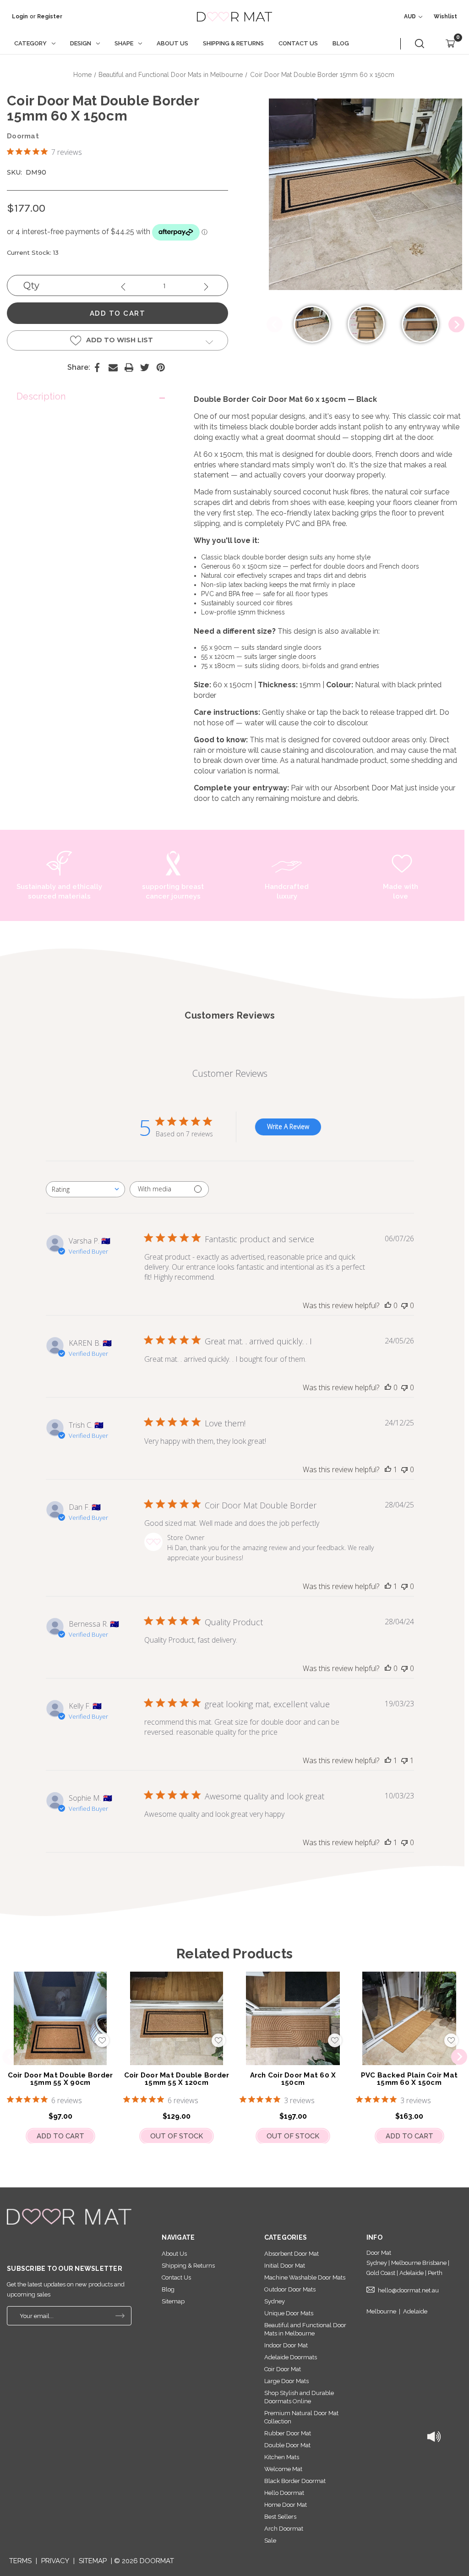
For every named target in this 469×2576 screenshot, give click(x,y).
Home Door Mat (286, 2505)
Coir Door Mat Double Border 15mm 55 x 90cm (60, 2079)
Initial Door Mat (285, 2266)
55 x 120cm (218, 657)
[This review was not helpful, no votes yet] (404, 1305)
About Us (172, 43)
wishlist (445, 16)
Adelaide (415, 2311)
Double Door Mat (287, 2445)
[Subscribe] (120, 2316)
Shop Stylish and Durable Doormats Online (299, 2397)
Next (456, 325)
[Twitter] (145, 367)
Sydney (275, 2301)
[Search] (420, 44)
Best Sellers (280, 2517)
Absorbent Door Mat (369, 788)
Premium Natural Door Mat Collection (301, 2417)
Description (41, 396)
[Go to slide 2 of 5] (459, 2057)
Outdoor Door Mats (290, 2289)
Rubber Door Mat (288, 2433)
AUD (411, 16)
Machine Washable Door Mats (305, 2277)
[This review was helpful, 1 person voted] (388, 1469)
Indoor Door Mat (286, 2345)
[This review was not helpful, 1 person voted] (404, 1760)
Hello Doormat (284, 2493)
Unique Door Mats (289, 2313)
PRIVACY (55, 2561)
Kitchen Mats (282, 2457)
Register (50, 16)
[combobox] (85, 1189)
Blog (341, 43)
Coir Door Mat (283, 2369)
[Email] (113, 367)
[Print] (129, 367)
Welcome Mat (283, 2469)
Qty (31, 285)
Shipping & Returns (233, 43)
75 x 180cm (218, 666)
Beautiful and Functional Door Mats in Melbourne (305, 2329)
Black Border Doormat (295, 2481)
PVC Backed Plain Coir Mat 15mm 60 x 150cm (409, 2079)
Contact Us (298, 43)
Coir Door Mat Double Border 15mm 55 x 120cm (177, 2079)
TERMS (20, 2561)
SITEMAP (93, 2561)
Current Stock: (33, 252)
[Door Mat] (69, 2217)
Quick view (60, 2018)
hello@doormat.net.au (408, 2290)
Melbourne (381, 2311)
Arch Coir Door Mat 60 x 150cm (293, 2079)
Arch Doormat (284, 2529)
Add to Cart (60, 2136)
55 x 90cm (216, 647)
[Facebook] (97, 367)
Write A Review (288, 1126)
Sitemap (173, 2301)
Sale (270, 2540)
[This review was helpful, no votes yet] (388, 1305)
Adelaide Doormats (291, 2357)
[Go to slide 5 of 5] (10, 2057)
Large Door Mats (286, 2381)
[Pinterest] (161, 367)
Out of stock (177, 2136)
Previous (275, 325)
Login (20, 16)
